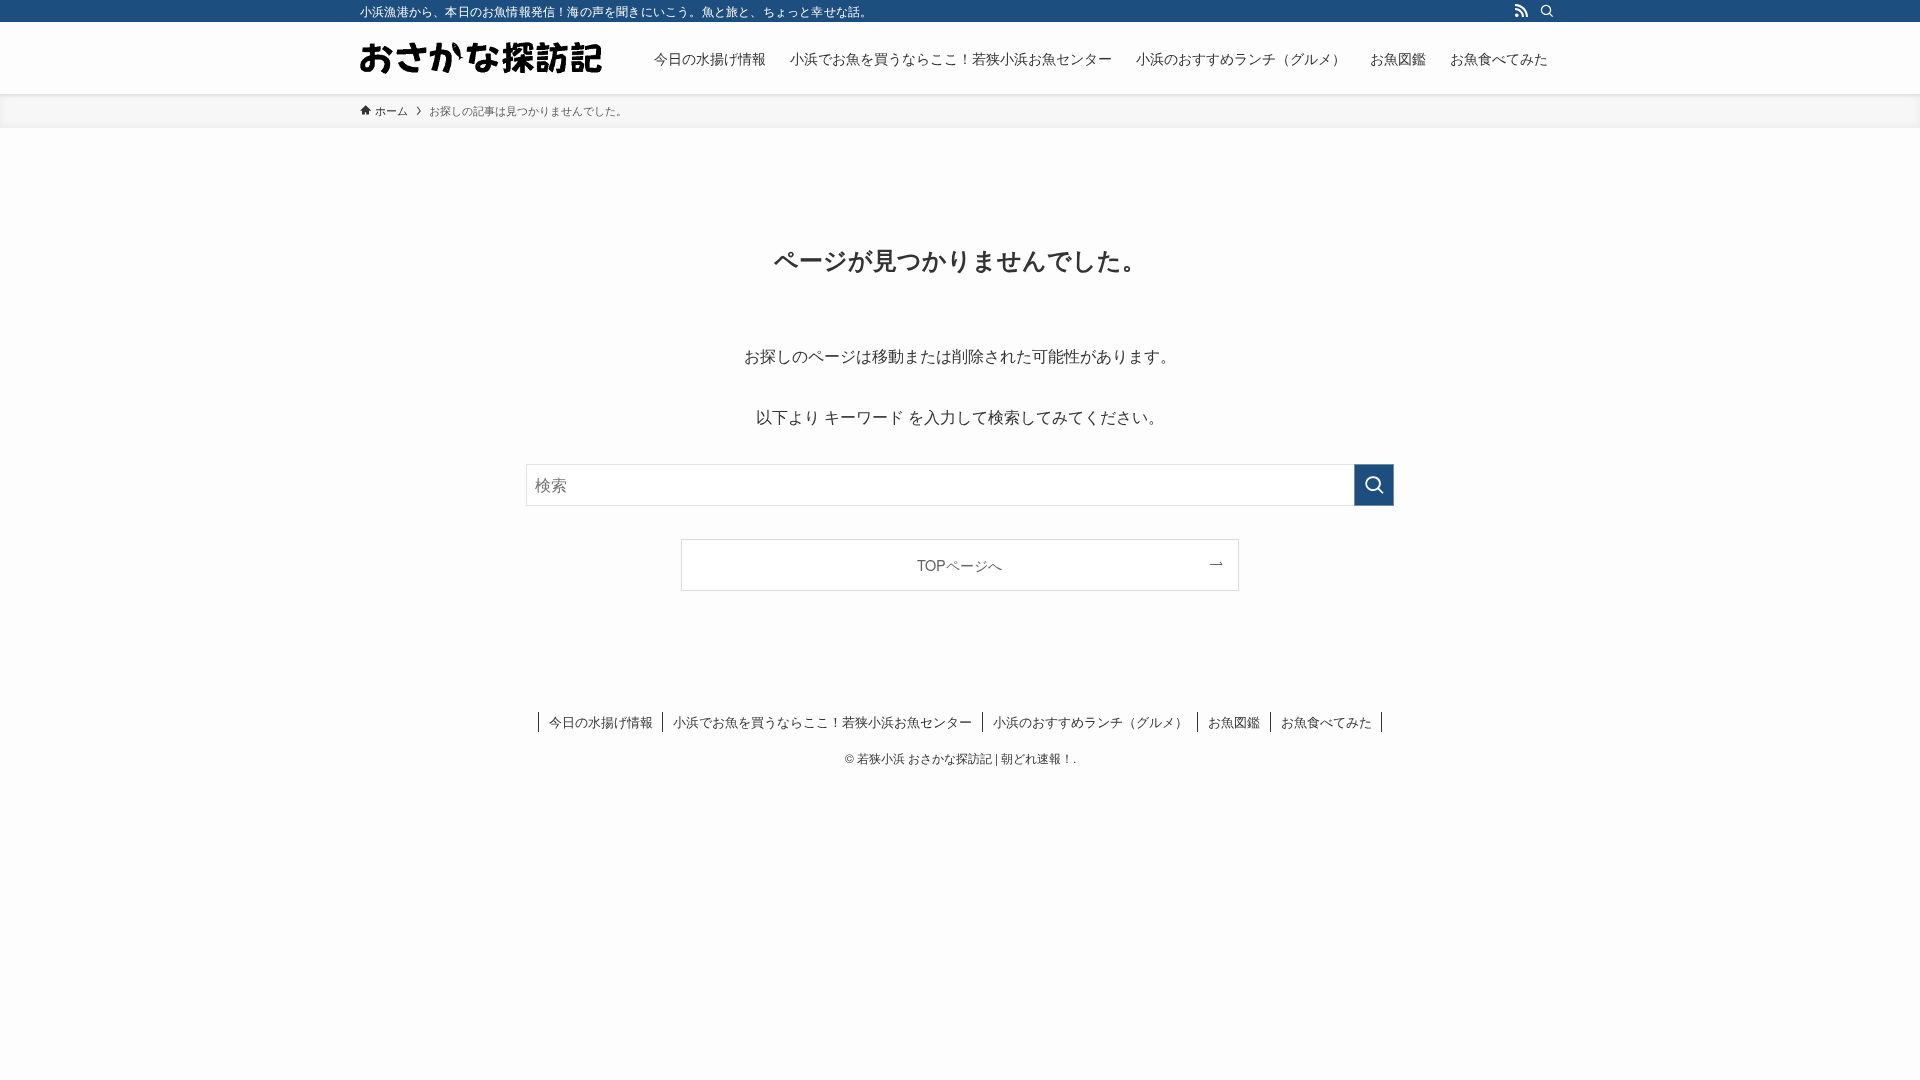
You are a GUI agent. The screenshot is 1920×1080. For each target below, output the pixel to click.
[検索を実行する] (1374, 485)
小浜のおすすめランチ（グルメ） (1090, 721)
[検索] (1547, 11)
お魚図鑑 (1234, 721)
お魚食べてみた (1326, 721)
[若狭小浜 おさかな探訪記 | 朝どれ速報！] (481, 58)
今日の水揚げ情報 (601, 721)
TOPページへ (959, 564)
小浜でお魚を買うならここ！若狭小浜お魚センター (822, 721)
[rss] (1521, 11)
